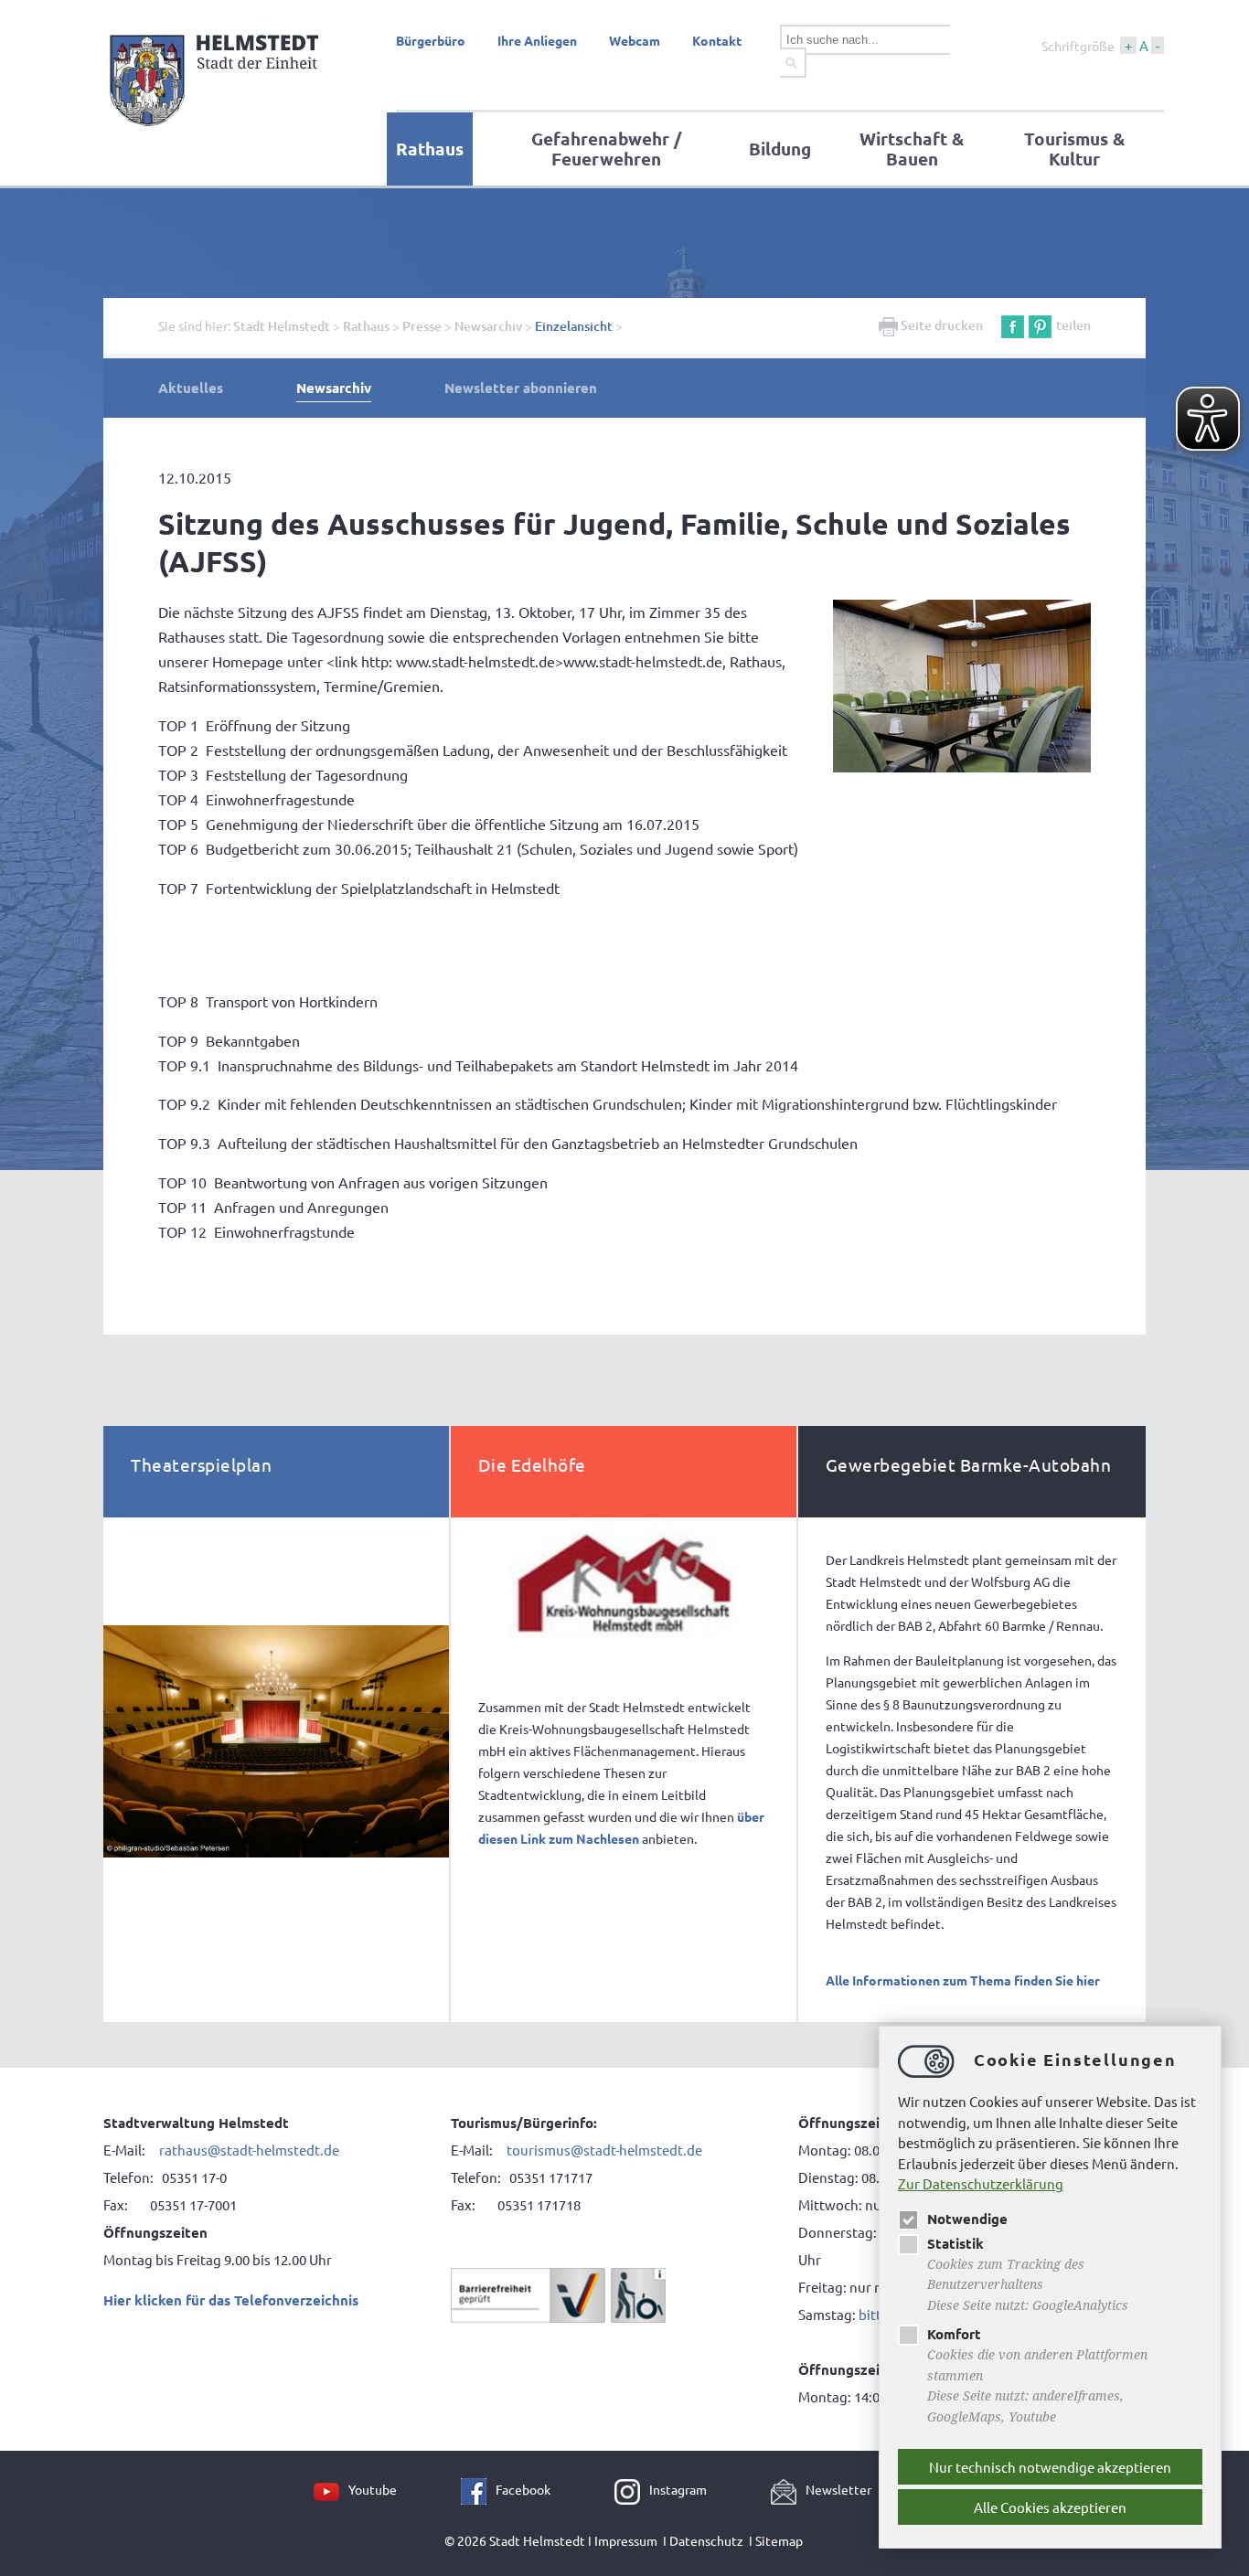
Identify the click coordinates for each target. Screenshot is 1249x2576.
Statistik (955, 2243)
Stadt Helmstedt (282, 326)
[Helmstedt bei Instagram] (632, 2489)
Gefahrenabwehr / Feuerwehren (606, 149)
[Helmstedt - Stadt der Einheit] (217, 131)
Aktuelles (191, 388)
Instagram (678, 2489)
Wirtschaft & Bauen (912, 149)
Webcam (635, 40)
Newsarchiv (488, 326)
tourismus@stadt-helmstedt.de (606, 2150)
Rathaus (430, 149)
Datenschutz (706, 2540)
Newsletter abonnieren (521, 388)
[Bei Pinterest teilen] (1040, 325)
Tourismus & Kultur (1074, 149)
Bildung (780, 149)
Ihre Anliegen (537, 40)
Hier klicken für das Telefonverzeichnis (231, 2300)
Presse (422, 326)
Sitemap (779, 2540)
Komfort (954, 2334)
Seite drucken (940, 325)
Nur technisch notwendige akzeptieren (1050, 2467)
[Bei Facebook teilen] (1013, 325)
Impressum (626, 2540)
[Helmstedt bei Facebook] (478, 2489)
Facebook (523, 2489)
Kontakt (717, 40)
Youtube (373, 2489)
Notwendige (967, 2219)
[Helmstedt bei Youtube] (331, 2489)
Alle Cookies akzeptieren (1050, 2507)
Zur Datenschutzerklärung (981, 2183)
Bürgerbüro (431, 40)
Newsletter (838, 2489)
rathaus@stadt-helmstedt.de (249, 2150)
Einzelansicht (574, 326)
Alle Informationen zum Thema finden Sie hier (963, 1980)
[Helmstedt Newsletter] (788, 2489)
